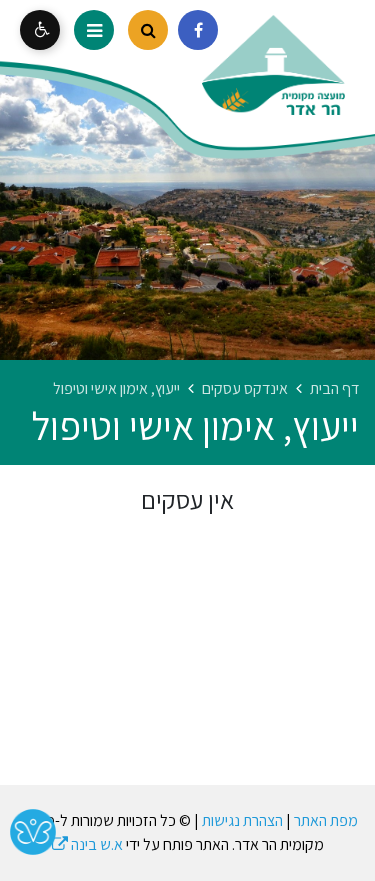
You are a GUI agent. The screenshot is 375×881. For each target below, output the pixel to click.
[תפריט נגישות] (40, 30)
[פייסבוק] (198, 30)
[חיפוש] (148, 30)
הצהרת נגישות (242, 820)
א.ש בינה (87, 844)
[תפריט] (94, 30)
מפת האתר (326, 820)
